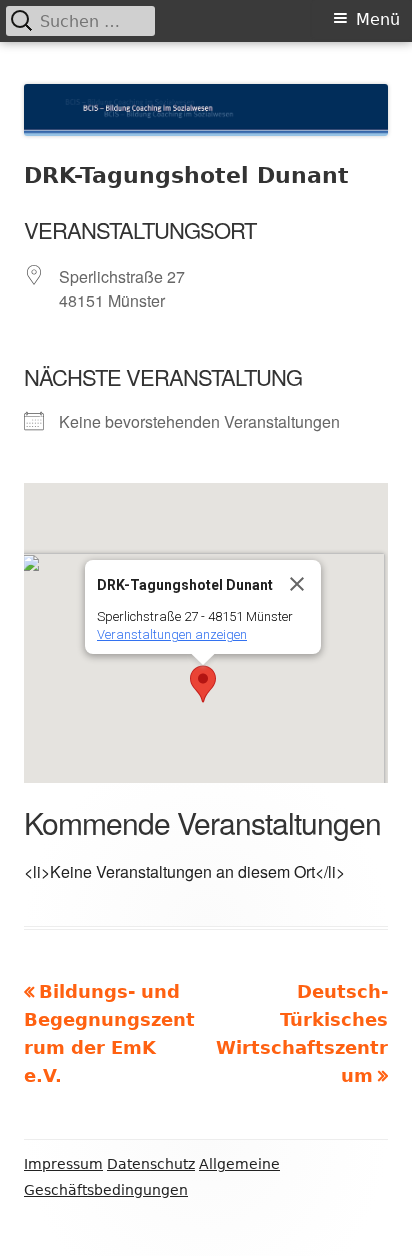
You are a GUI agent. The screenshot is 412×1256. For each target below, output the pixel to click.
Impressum (63, 1164)
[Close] (297, 584)
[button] (203, 684)
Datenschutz (151, 1164)
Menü (378, 19)
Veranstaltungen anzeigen (172, 634)
